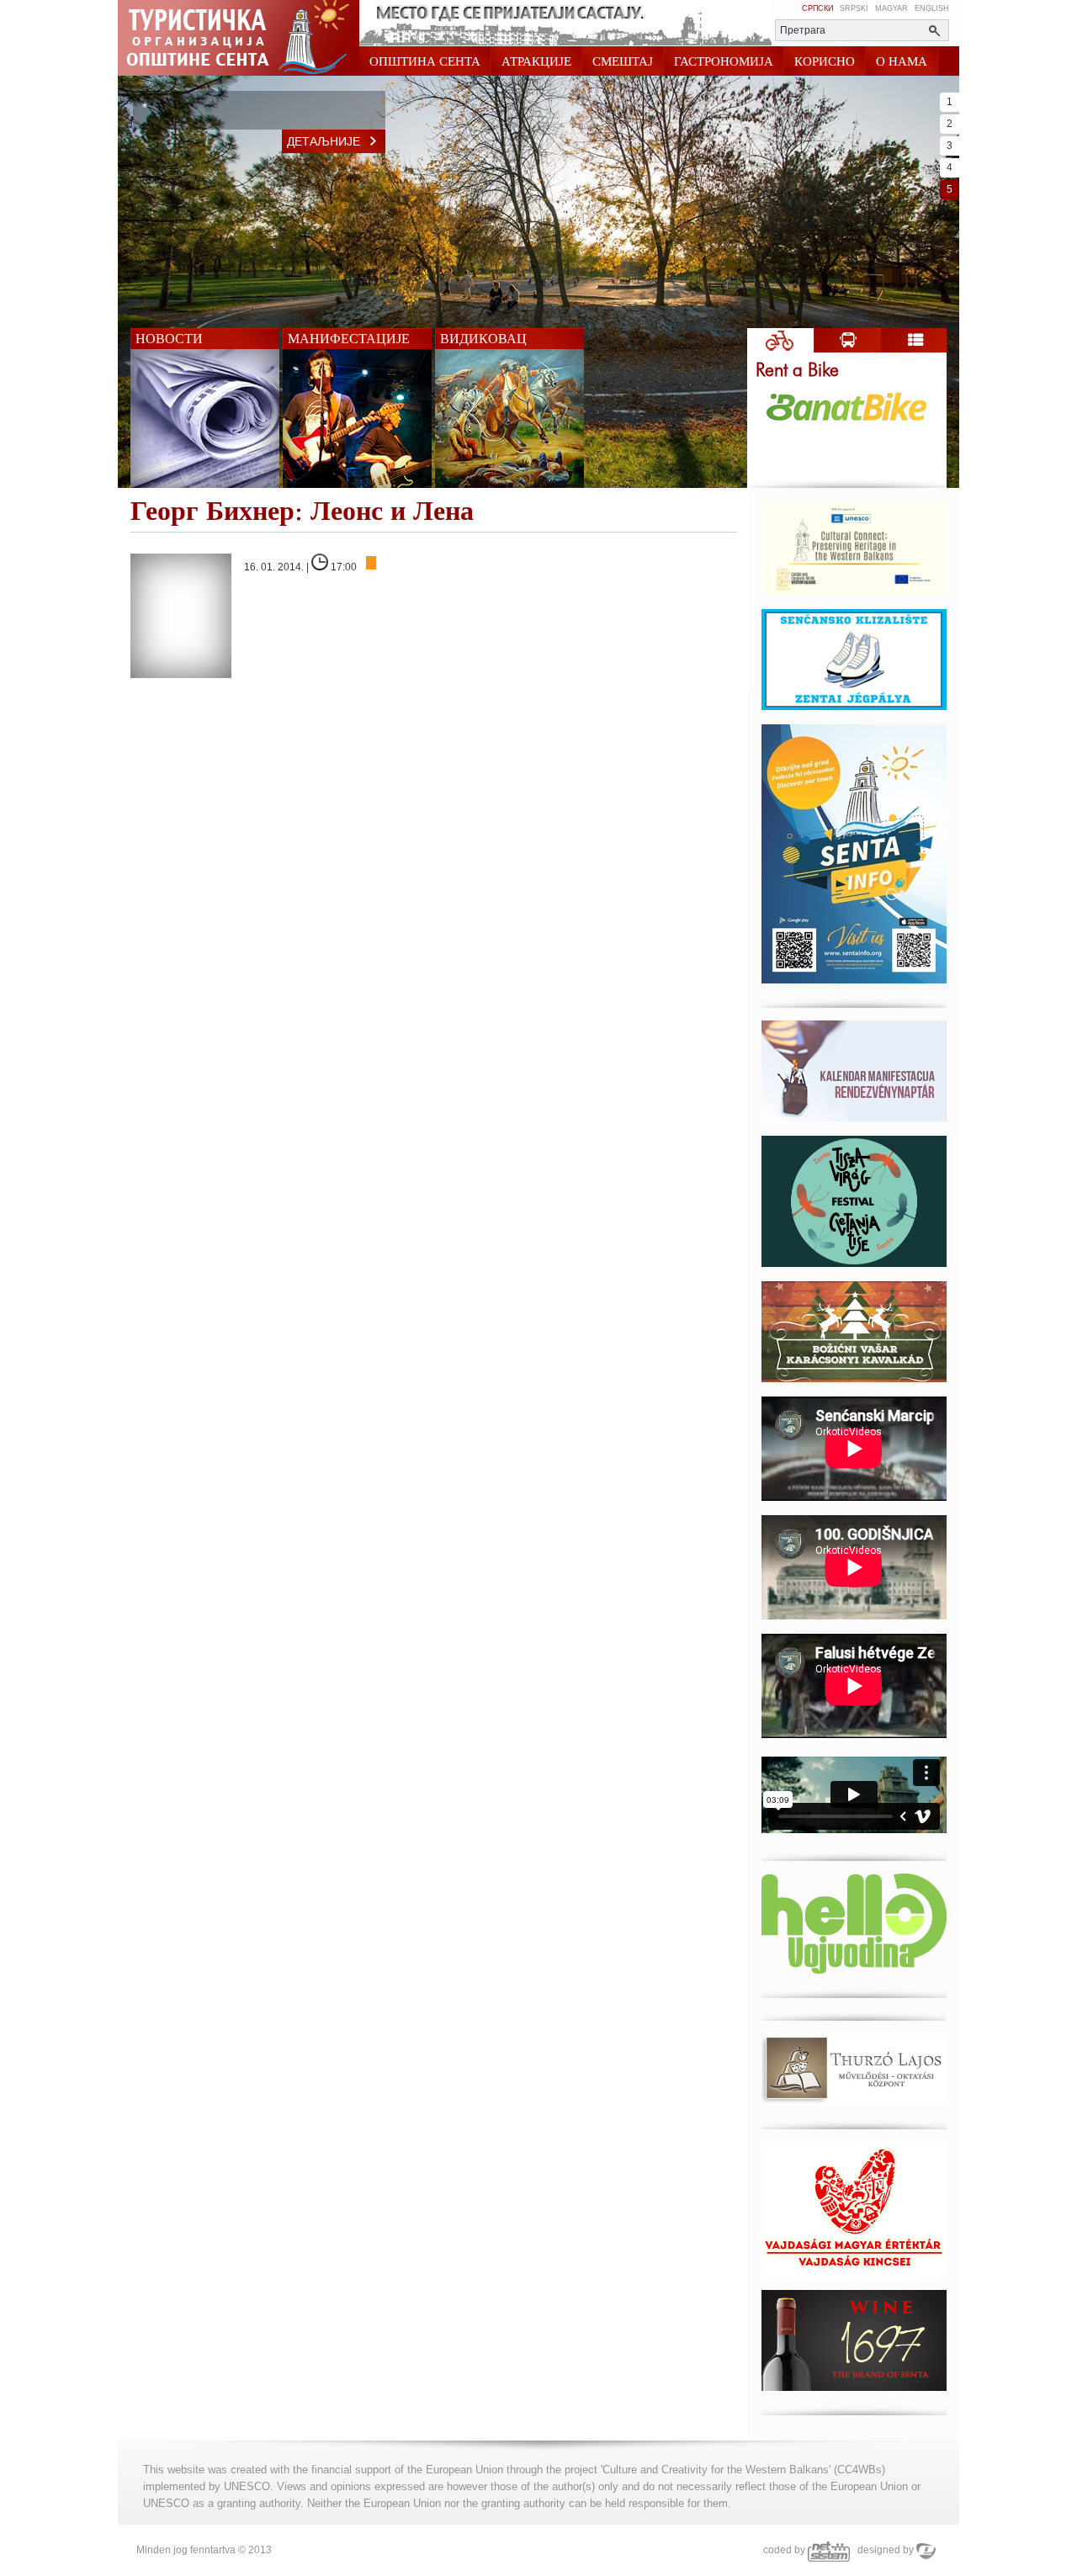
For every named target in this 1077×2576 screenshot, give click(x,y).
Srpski (854, 8)
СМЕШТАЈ (623, 61)
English (932, 8)
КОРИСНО (825, 61)
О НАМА (902, 61)
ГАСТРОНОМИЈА (724, 61)
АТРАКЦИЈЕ (536, 61)
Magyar (891, 8)
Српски (817, 8)
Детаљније (324, 141)
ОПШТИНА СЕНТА (425, 61)
